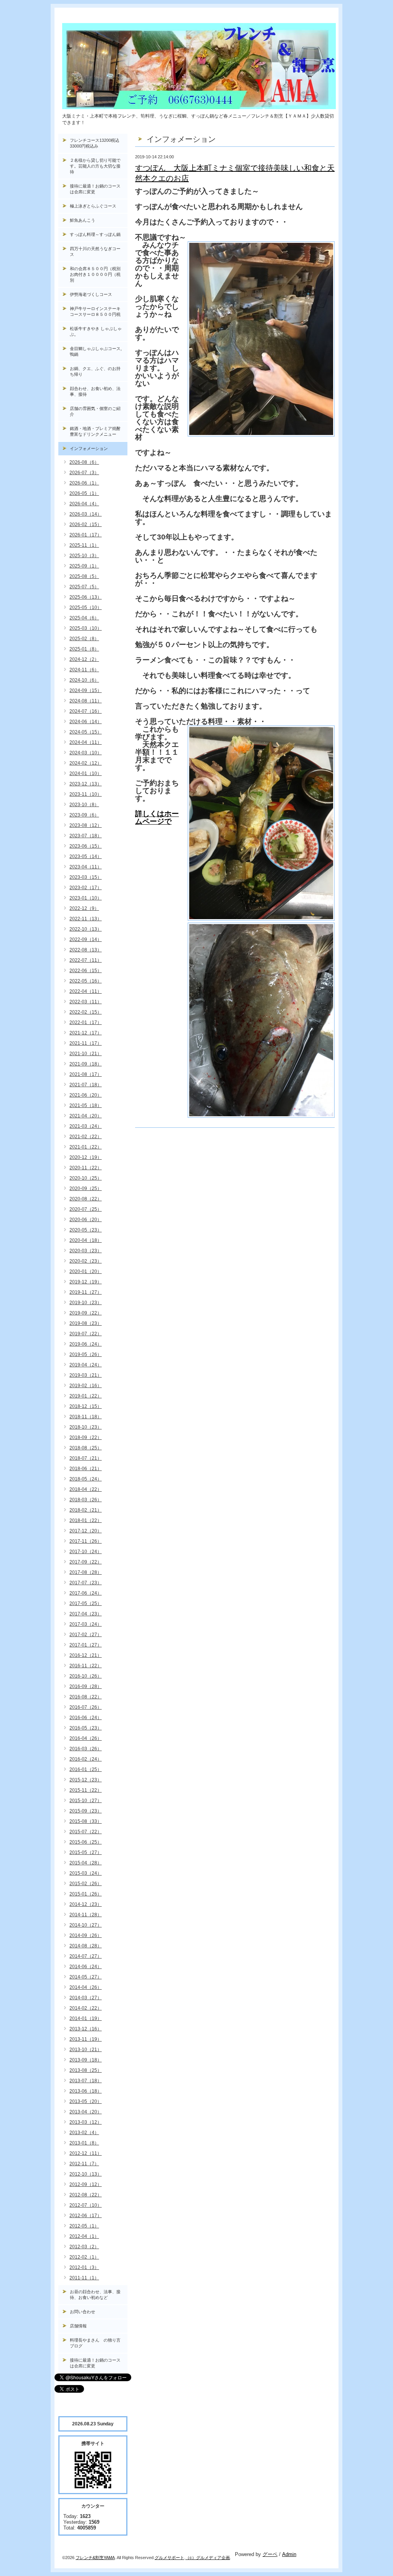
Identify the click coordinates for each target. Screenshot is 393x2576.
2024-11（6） (84, 670)
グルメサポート (169, 2558)
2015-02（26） (86, 1884)
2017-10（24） (86, 1552)
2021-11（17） (86, 1043)
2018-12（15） (86, 1406)
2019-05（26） (86, 1354)
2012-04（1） (84, 2236)
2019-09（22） (86, 1313)
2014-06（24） (86, 1967)
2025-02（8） (84, 639)
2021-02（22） (86, 1137)
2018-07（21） (86, 1458)
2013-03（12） (86, 2122)
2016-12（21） (86, 1655)
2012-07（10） (86, 2205)
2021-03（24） (86, 1126)
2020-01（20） (86, 1271)
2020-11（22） (86, 1168)
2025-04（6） (84, 618)
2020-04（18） (86, 1240)
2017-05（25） (86, 1603)
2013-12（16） (86, 2029)
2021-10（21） (86, 1054)
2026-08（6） (84, 462)
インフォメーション (89, 448)
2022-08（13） (86, 950)
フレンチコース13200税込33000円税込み (95, 143)
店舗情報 (78, 2326)
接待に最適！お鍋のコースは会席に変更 (95, 189)
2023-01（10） (86, 898)
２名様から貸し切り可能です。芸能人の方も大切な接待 (95, 166)
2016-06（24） (86, 1718)
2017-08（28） (86, 1572)
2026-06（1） (84, 483)
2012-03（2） (84, 2247)
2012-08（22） (86, 2195)
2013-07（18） (86, 2081)
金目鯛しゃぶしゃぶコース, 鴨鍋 (98, 351)
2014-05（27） (86, 1977)
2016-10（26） (86, 1676)
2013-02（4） (84, 2133)
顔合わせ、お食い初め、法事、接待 (95, 391)
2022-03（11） (86, 1002)
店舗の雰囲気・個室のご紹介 (95, 411)
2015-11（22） (86, 1790)
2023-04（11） (86, 867)
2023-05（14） (86, 856)
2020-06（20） (86, 1220)
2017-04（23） (86, 1614)
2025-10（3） (84, 556)
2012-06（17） (86, 2216)
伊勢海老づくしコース (91, 294)
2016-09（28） (86, 1686)
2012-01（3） (84, 2267)
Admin (289, 2554)
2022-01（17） (86, 1022)
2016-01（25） (86, 1769)
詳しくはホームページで (157, 817)
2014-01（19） (86, 2018)
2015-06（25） (86, 1842)
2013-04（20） (86, 2112)
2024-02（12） (86, 763)
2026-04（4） (84, 504)
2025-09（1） (84, 566)
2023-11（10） (86, 794)
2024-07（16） (86, 711)
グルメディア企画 (213, 2558)
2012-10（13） (86, 2174)
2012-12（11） (86, 2153)
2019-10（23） (86, 1303)
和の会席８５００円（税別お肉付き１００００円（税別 (95, 274)
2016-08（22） (86, 1697)
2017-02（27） (86, 1635)
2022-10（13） (86, 929)
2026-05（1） (84, 493)
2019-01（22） (86, 1396)
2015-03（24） (86, 1873)
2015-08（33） (86, 1821)
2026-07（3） (84, 473)
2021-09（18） (86, 1064)
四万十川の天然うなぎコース (95, 251)
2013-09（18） (86, 2060)
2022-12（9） (84, 908)
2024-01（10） (86, 773)
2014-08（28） (86, 1946)
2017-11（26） (86, 1541)
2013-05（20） (86, 2101)
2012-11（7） (84, 2164)
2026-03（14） (86, 514)
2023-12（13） (86, 784)
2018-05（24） (86, 1479)
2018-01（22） (86, 1520)
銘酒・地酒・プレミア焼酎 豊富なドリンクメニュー (99, 431)
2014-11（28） (86, 1915)
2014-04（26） (86, 1987)
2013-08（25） (86, 2070)
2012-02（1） (84, 2257)
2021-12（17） (86, 1033)
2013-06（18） (86, 2091)
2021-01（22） (86, 1147)
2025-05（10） (86, 607)
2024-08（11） (86, 701)
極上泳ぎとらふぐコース (93, 206)
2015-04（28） (86, 1863)
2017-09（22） (86, 1562)
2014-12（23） (86, 1904)
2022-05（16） (86, 981)
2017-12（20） (86, 1531)
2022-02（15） (86, 1012)
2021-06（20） (86, 1095)
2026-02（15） (86, 524)
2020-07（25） (86, 1209)
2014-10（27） (86, 1925)
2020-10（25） (86, 1178)
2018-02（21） (86, 1510)
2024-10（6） (84, 680)
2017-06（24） (86, 1593)
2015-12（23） (86, 1780)
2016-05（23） (86, 1728)
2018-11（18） (86, 1417)
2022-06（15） (86, 971)
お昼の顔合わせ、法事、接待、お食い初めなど (95, 2295)
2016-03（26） (86, 1749)
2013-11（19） (86, 2039)
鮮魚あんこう (83, 220)
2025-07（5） (84, 587)
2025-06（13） (86, 597)
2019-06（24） (86, 1344)
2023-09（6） (84, 815)
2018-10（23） (86, 1427)
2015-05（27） (86, 1852)
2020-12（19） (86, 1157)
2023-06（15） (86, 846)
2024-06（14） (86, 722)
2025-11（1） (84, 545)
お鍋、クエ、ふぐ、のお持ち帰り (95, 371)
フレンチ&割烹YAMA (95, 2558)
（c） (191, 2558)
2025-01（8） (84, 649)
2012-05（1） (84, 2226)
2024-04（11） (86, 742)
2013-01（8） (84, 2143)
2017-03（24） (86, 1624)
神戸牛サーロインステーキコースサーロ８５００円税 (95, 311)
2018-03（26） (86, 1500)
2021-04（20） (86, 1116)
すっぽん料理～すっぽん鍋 (95, 234)
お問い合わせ (83, 2312)
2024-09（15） (86, 690)
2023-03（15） (86, 877)
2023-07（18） (86, 836)
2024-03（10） (86, 753)
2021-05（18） (86, 1105)
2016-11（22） (86, 1666)
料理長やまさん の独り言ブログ (95, 2343)
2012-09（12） (86, 2184)
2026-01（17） (86, 535)
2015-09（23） (86, 1811)
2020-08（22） (86, 1199)
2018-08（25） (86, 1448)
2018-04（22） (86, 1489)
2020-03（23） (86, 1251)
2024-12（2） (84, 659)
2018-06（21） (86, 1469)
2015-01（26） (86, 1894)
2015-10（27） (86, 1801)
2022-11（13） (86, 919)
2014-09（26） (86, 1935)
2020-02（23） (86, 1261)
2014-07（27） (86, 1956)
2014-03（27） (86, 1998)
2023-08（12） (86, 825)
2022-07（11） (86, 960)
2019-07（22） (86, 1334)
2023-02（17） (86, 888)
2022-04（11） (86, 991)
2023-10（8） (84, 805)
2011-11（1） (84, 2278)
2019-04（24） (86, 1365)
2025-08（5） (84, 576)
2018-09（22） (86, 1437)
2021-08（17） (86, 1074)
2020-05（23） (86, 1230)
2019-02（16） (86, 1386)
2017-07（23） (86, 1583)
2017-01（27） (86, 1645)
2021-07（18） (86, 1085)
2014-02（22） (86, 2008)
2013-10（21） (86, 2050)
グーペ (270, 2554)
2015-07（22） (86, 1832)
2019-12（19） (86, 1282)
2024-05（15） (86, 732)
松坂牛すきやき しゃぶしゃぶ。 (96, 331)
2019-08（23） (86, 1323)
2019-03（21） (86, 1375)
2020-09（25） (86, 1188)
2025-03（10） (86, 628)
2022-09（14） (86, 939)
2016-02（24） (86, 1759)
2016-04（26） (86, 1738)
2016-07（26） (86, 1707)
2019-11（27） (86, 1292)
